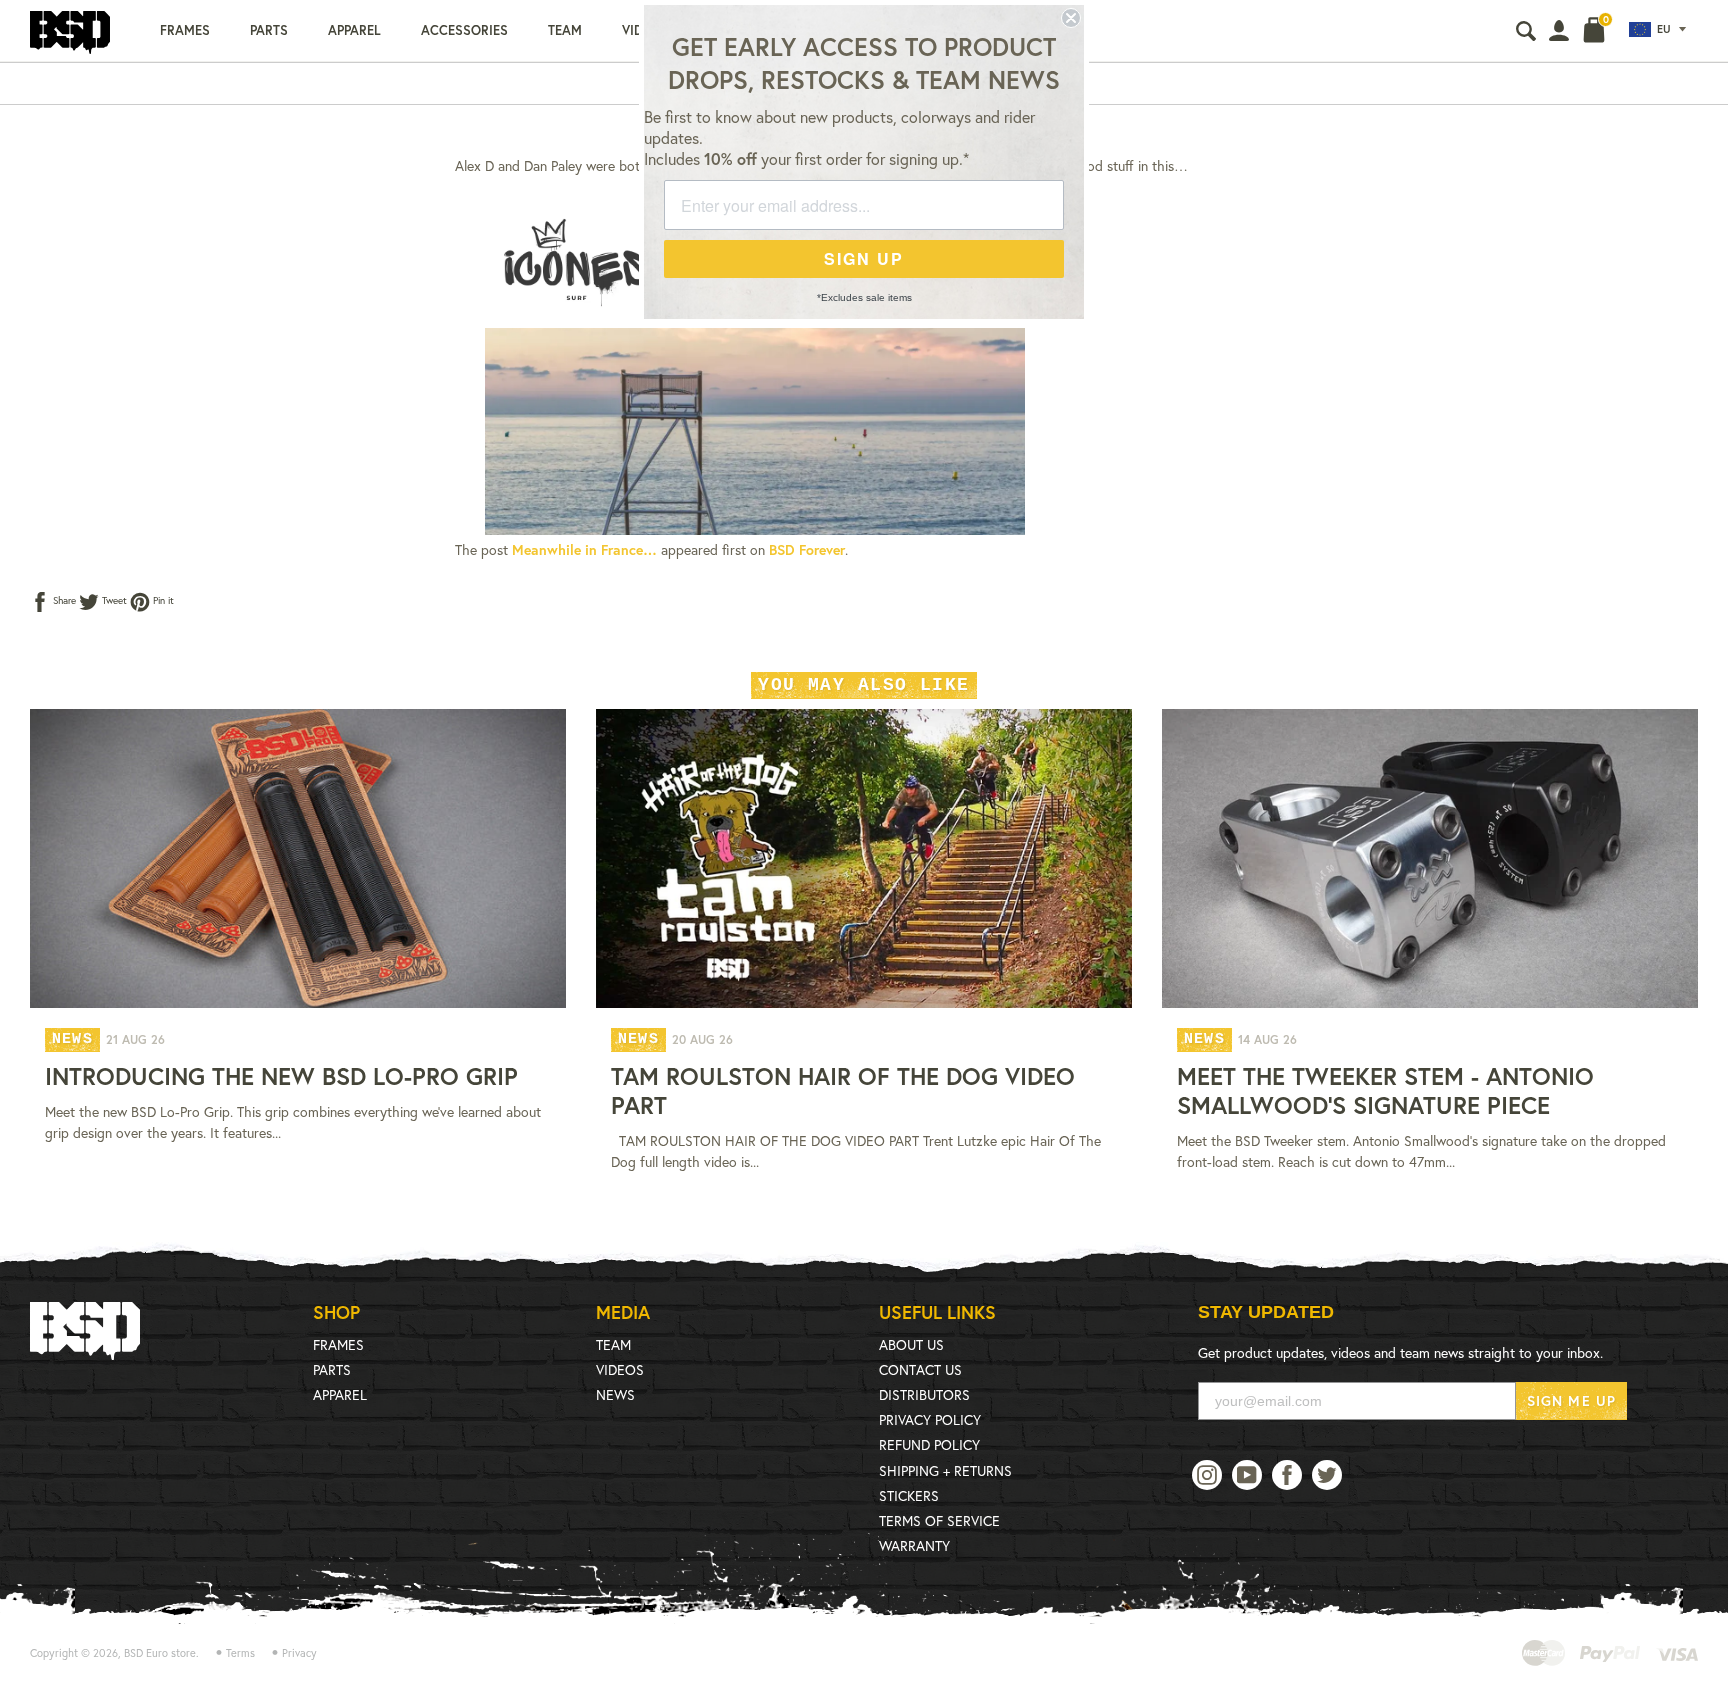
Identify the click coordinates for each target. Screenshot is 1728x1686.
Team (565, 30)
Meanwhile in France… (584, 549)
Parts (269, 30)
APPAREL (340, 1394)
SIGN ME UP (1571, 1400)
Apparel (354, 30)
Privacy (299, 1653)
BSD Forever (807, 549)
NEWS (615, 1394)
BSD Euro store (160, 1653)
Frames (185, 30)
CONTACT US (920, 1369)
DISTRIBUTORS (924, 1394)
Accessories (464, 30)
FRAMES (338, 1344)
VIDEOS (620, 1369)
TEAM (613, 1344)
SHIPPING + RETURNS (945, 1470)
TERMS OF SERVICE (939, 1520)
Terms (240, 1653)
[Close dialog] (1071, 18)
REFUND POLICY (929, 1444)
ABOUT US (911, 1344)
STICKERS (909, 1495)
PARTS (332, 1369)
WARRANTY (914, 1545)
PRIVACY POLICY (930, 1419)
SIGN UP (864, 258)
